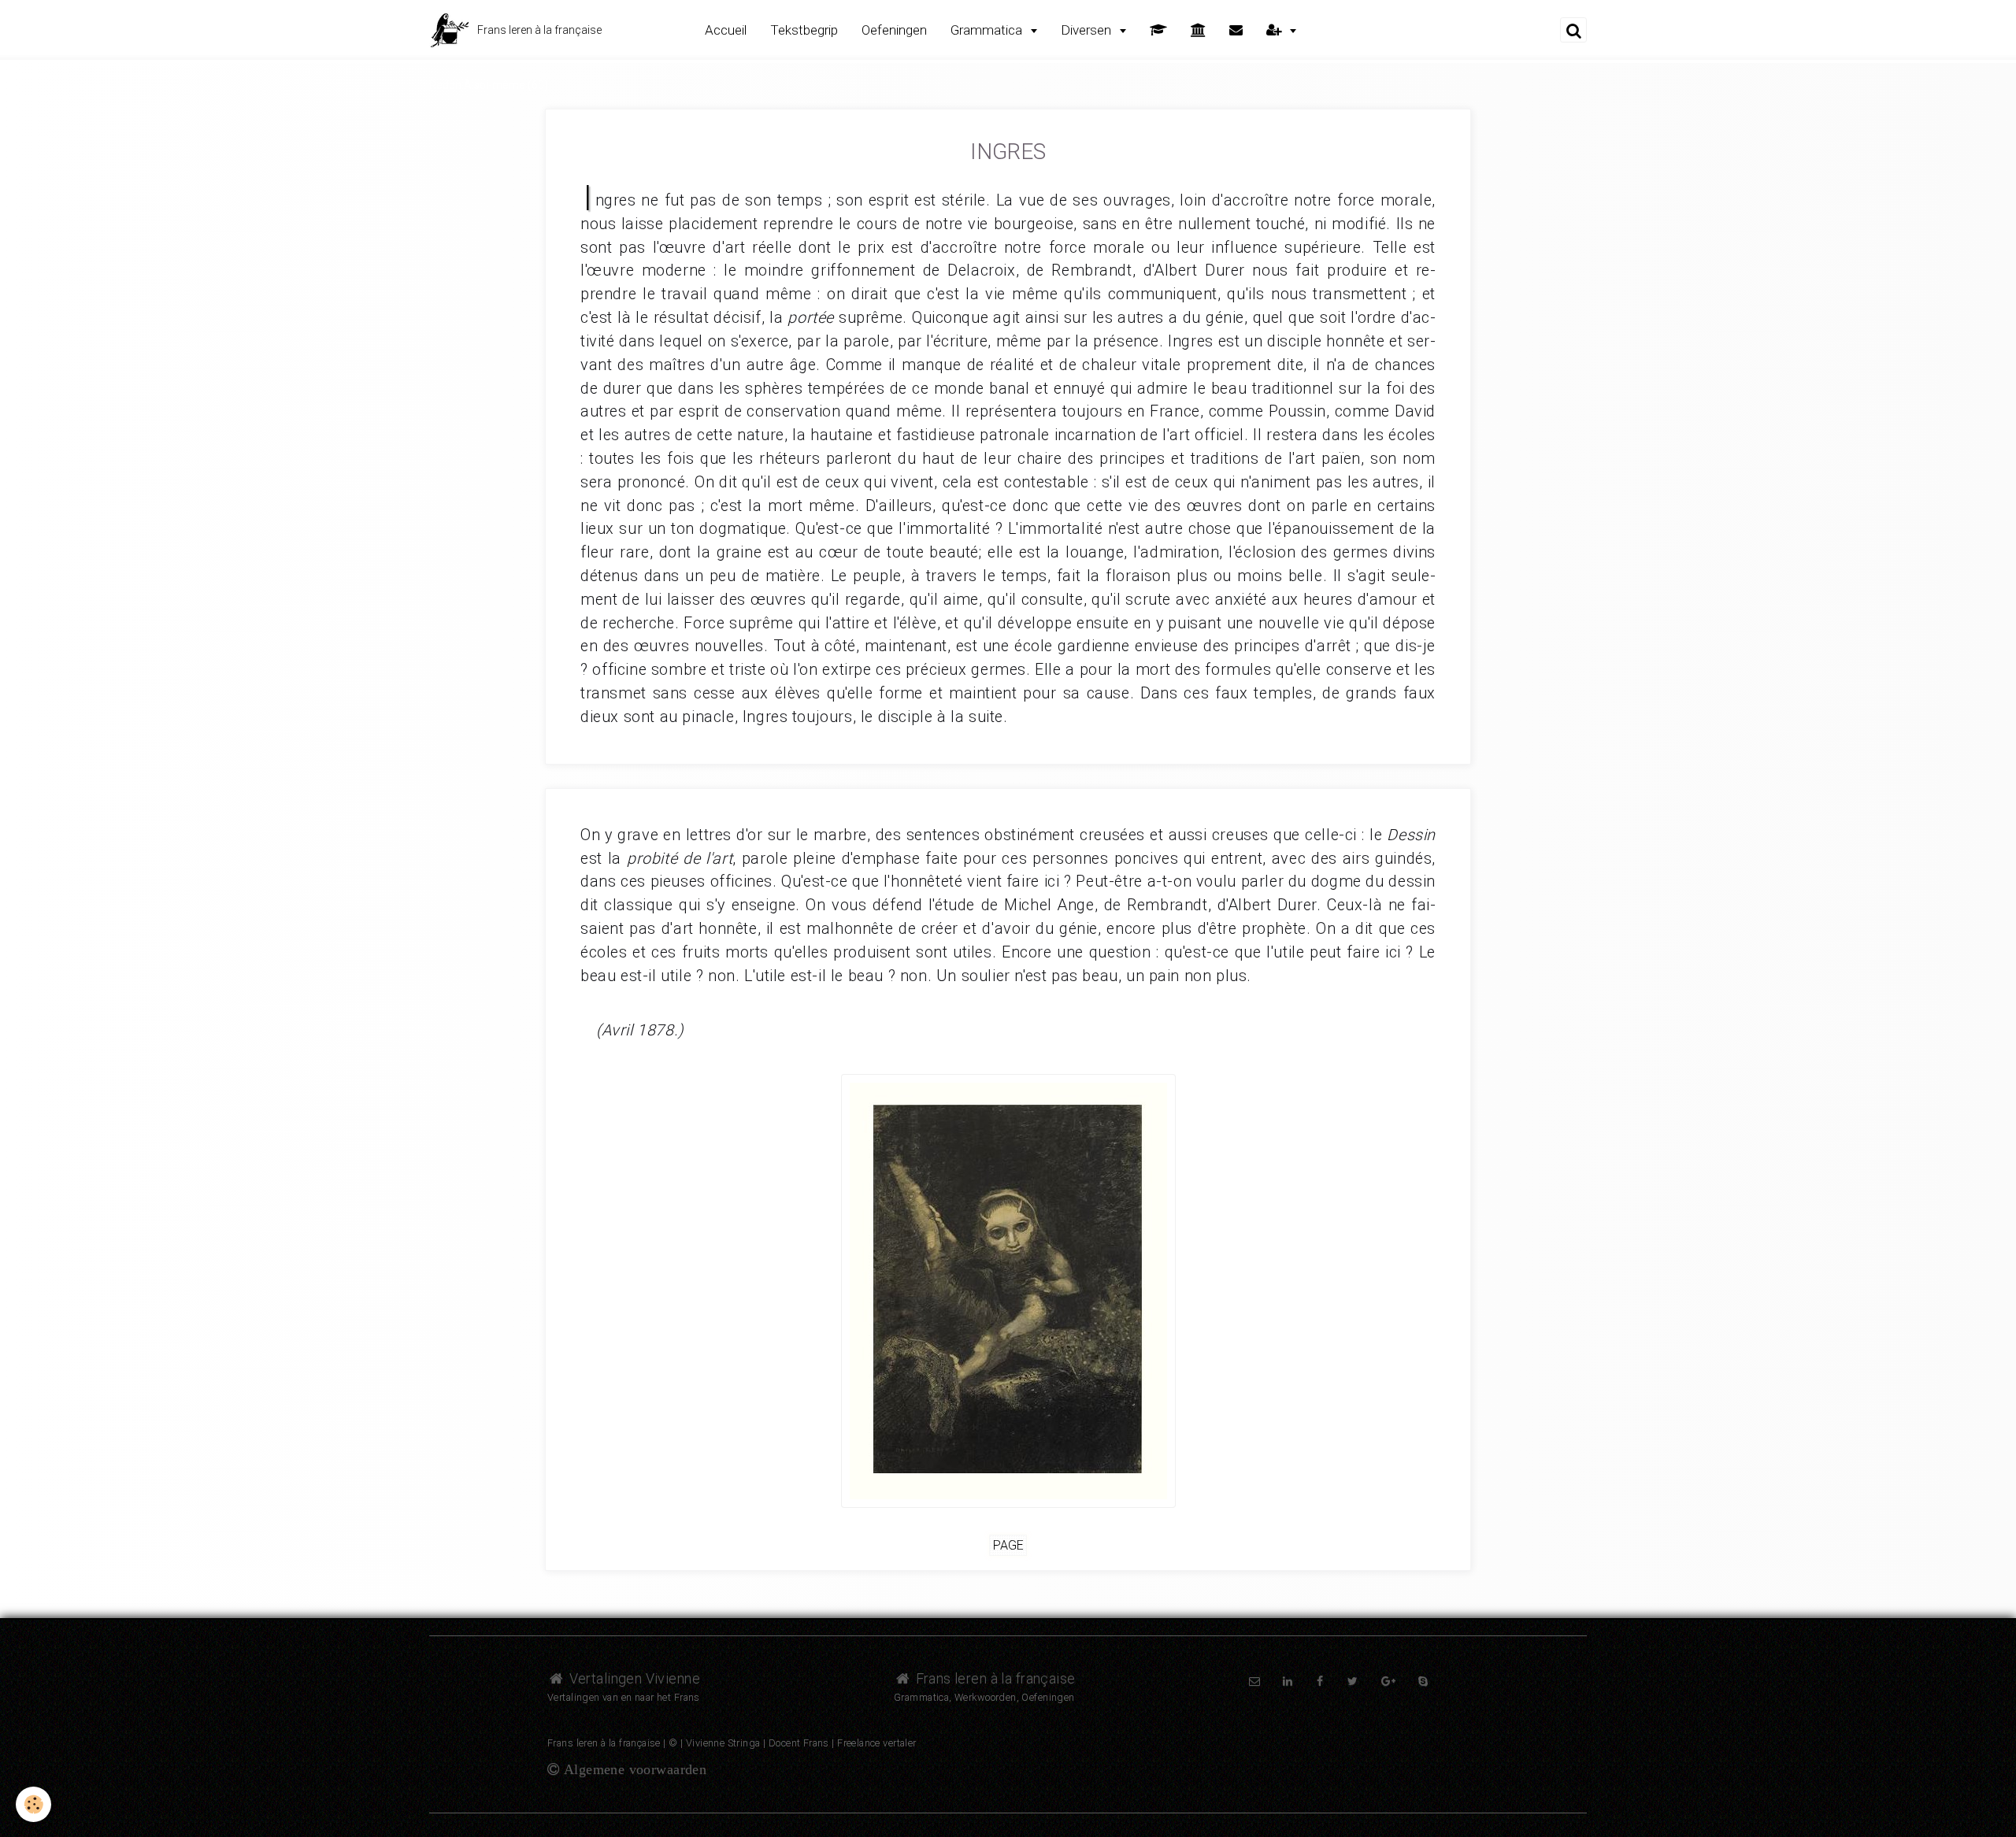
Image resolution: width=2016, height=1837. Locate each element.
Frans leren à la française (993, 1678)
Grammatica (988, 30)
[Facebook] (1321, 1681)
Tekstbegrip (804, 30)
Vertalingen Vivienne (633, 1678)
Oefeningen (894, 30)
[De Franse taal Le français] (1198, 30)
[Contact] (1236, 30)
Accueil (726, 30)
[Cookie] (33, 1804)
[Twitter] (1353, 1681)
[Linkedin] (1288, 1681)
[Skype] (1423, 1681)
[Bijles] (1158, 30)
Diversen (1088, 30)
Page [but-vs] (1008, 1545)
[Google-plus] (1388, 1681)
